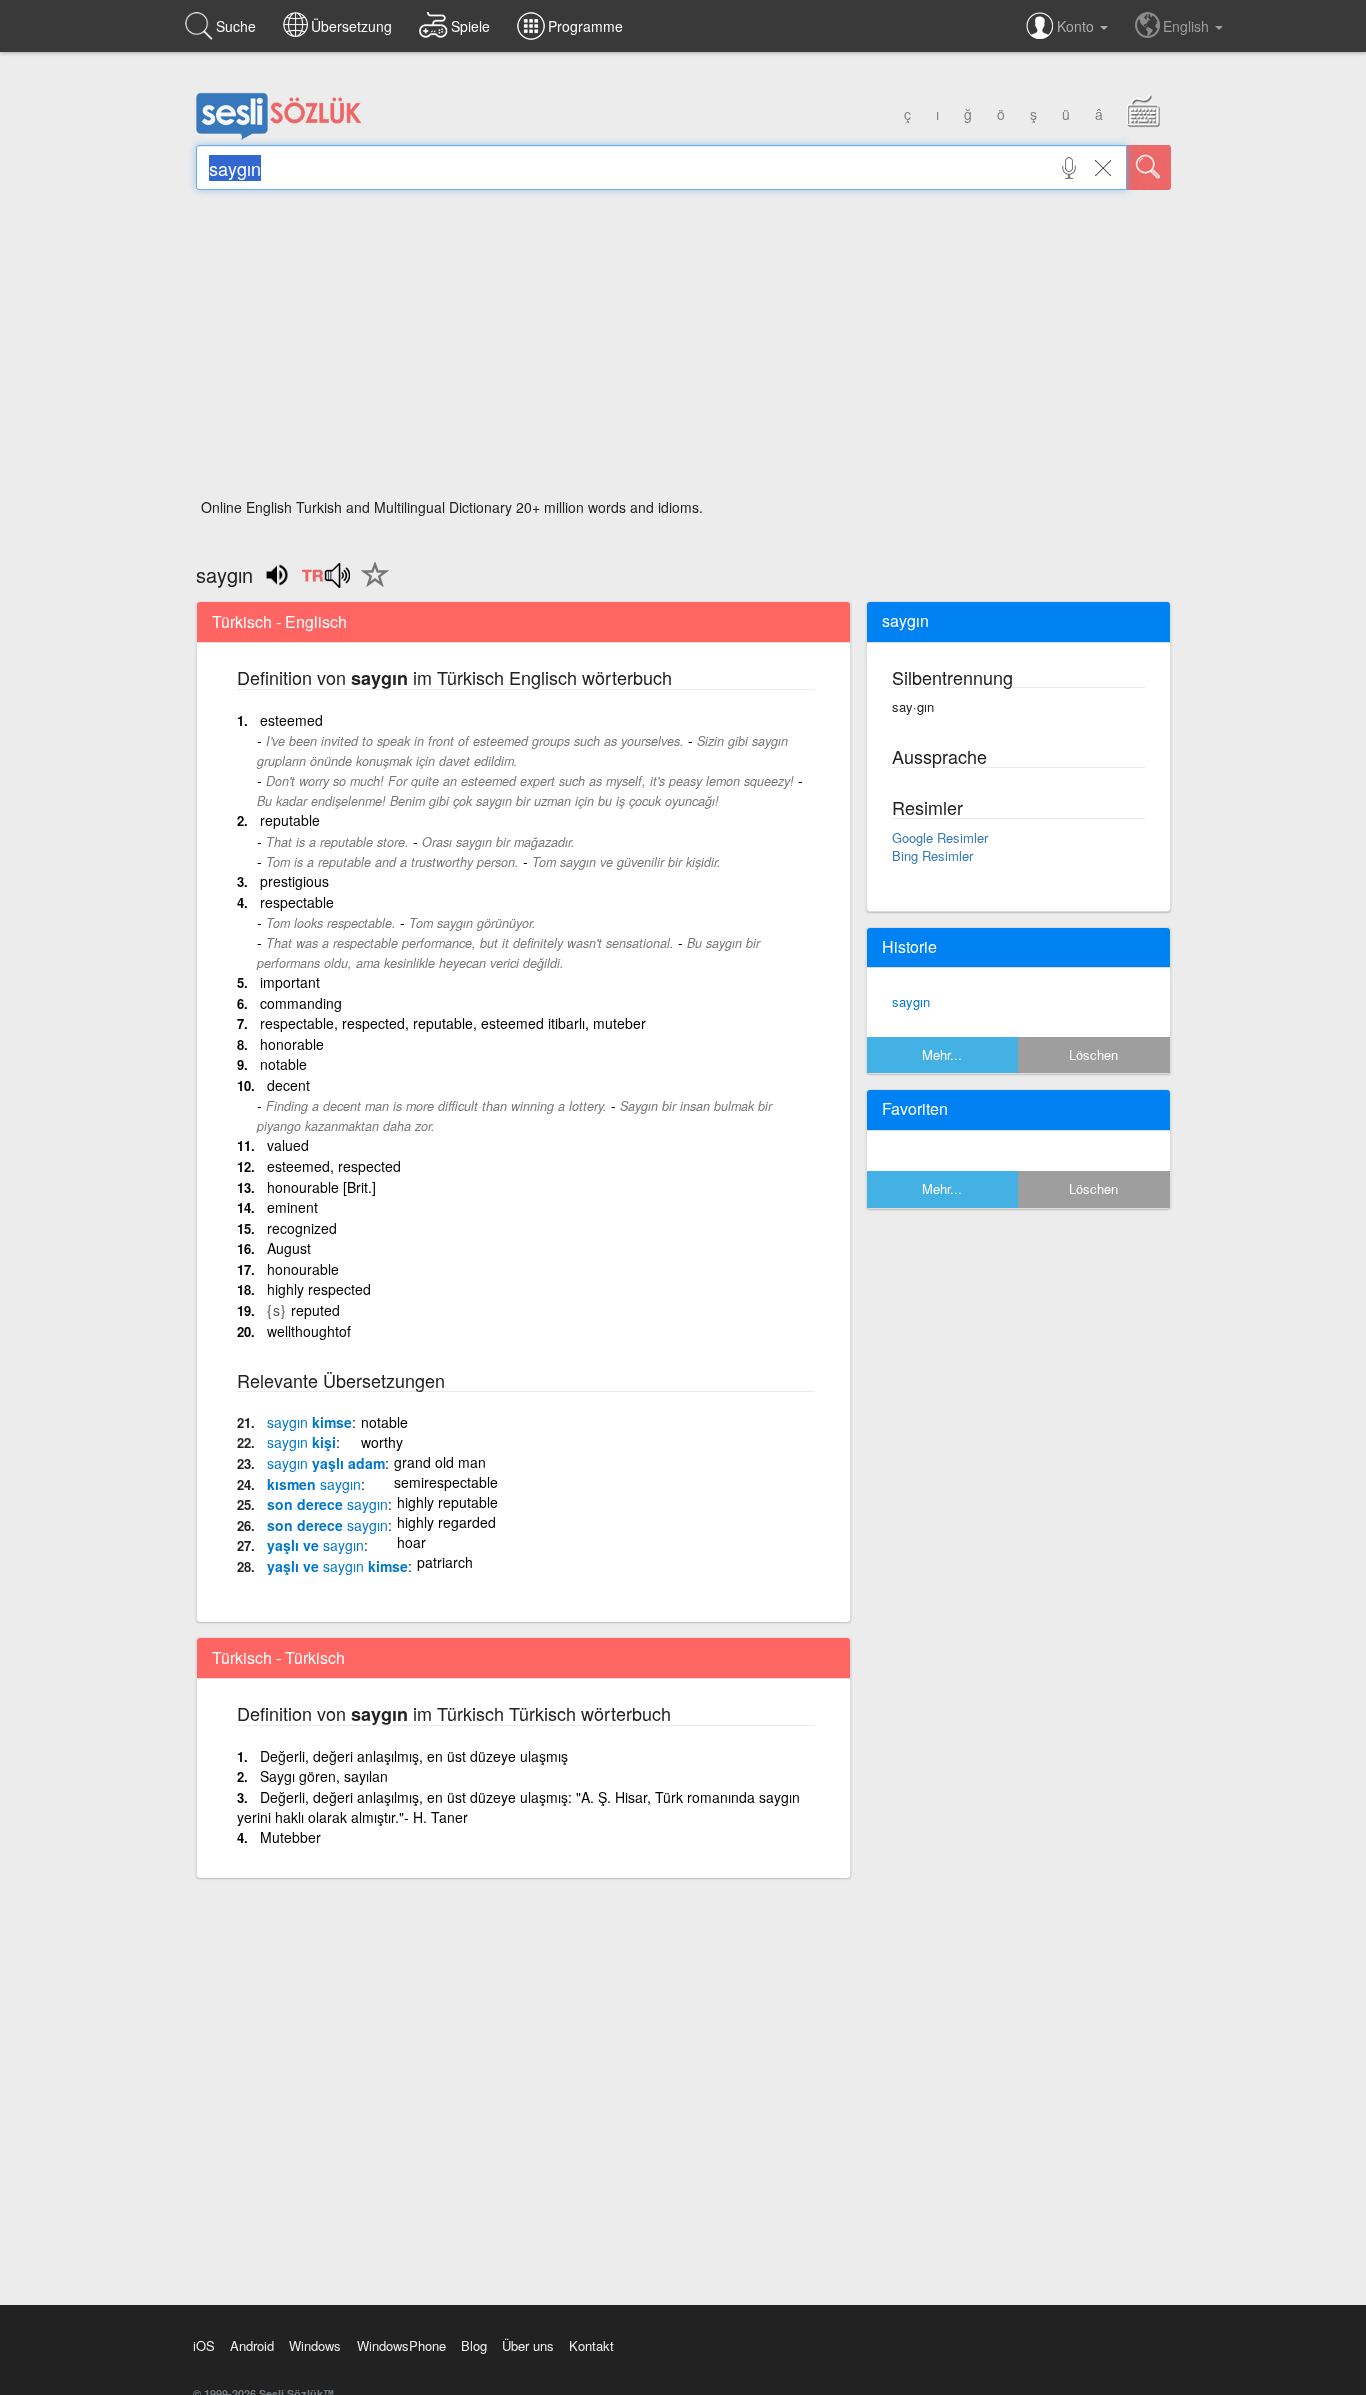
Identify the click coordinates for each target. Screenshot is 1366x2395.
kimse (309, 1422)
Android (252, 2345)
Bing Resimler (932, 855)
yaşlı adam (326, 1463)
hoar (411, 1542)
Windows (315, 2345)
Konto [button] (1077, 26)
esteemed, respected (334, 1166)
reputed (315, 1310)
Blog (474, 2345)
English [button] (1188, 26)
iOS (204, 2345)
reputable (290, 820)
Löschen (1093, 1054)
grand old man (440, 1462)
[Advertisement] (683, 350)
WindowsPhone (401, 2345)
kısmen (314, 1484)
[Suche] (1149, 167)
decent (288, 1085)
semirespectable (446, 1482)
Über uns (528, 2345)
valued (288, 1145)
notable (283, 1064)
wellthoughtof (309, 1331)
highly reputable (447, 1502)
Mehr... (942, 1054)
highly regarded (446, 1522)
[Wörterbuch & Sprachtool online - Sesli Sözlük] (279, 135)
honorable (292, 1044)
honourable (303, 1269)
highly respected (319, 1289)
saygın (911, 1001)
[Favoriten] (370, 586)
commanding (301, 1003)
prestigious (294, 881)
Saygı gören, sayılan (324, 1776)
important (290, 982)
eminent (292, 1207)
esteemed (291, 720)
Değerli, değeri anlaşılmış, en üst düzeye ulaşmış (414, 1756)
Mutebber (290, 1837)
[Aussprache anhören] (325, 582)
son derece (327, 1504)
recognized (302, 1228)
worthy (382, 1442)
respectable (297, 902)
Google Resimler (940, 837)
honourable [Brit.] (321, 1187)
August (289, 1248)
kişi (301, 1442)
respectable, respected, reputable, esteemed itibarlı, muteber (453, 1023)
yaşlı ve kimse (337, 1566)
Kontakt (591, 2345)
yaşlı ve (315, 1545)
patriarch (445, 1562)
